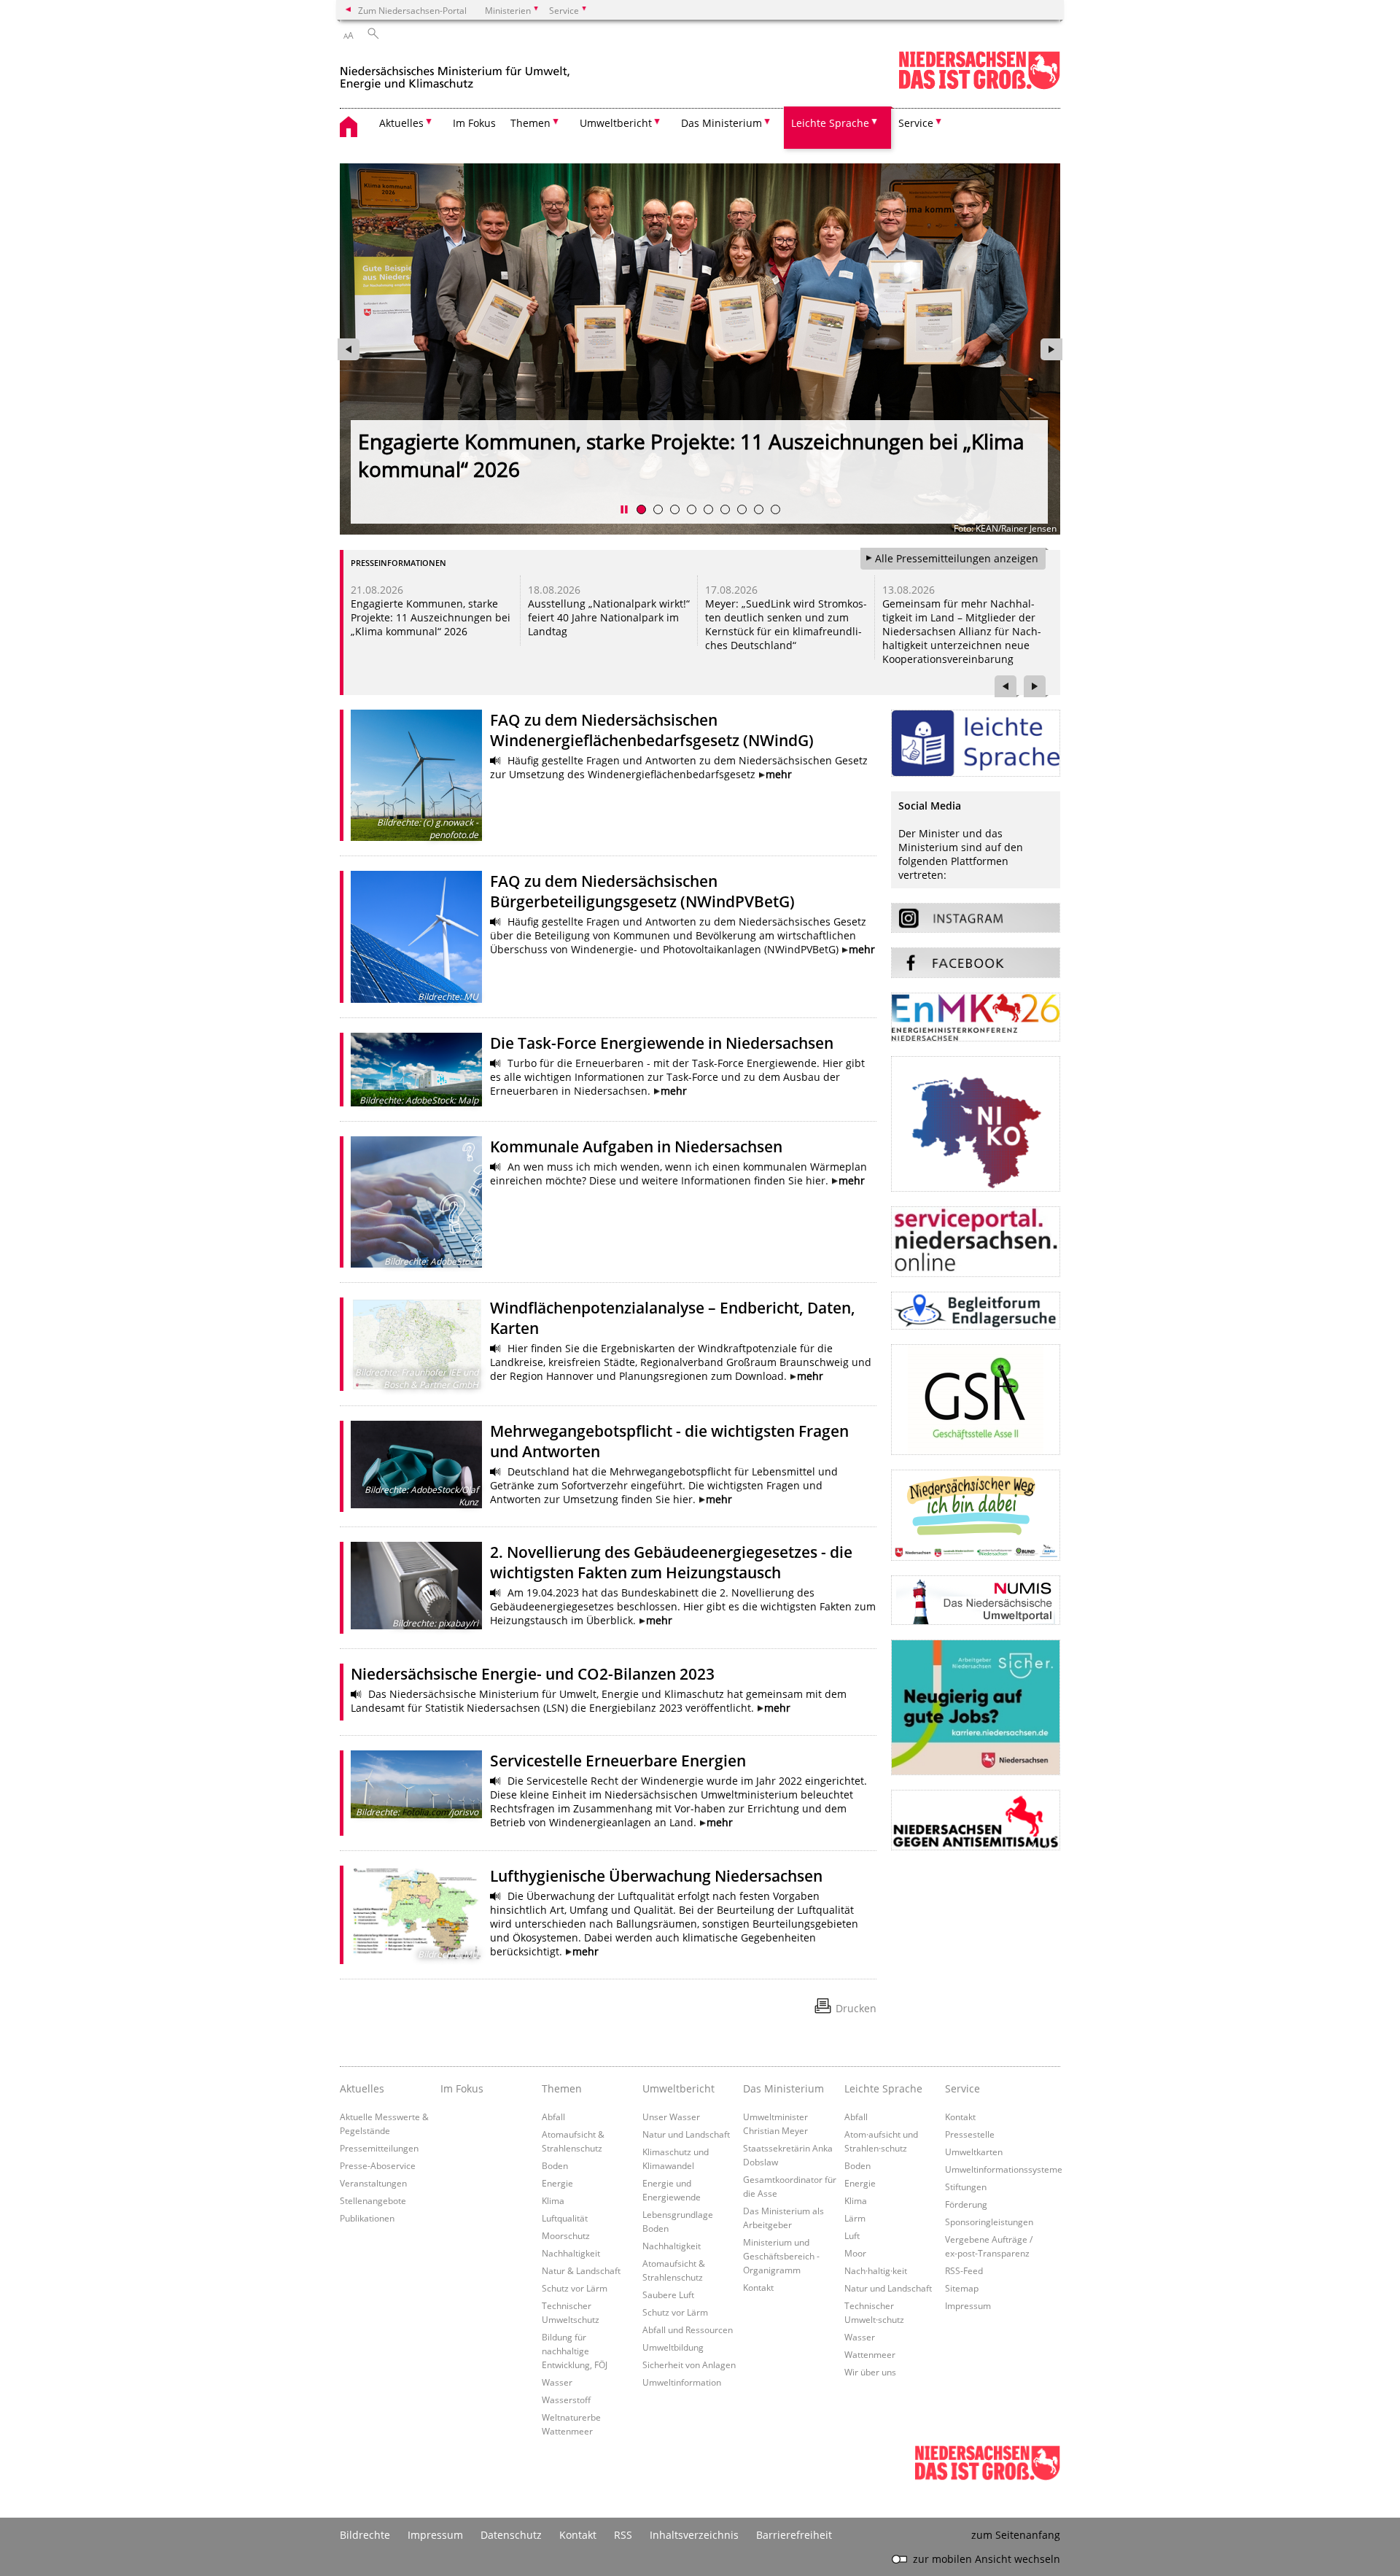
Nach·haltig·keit (876, 2270)
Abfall (553, 2117)
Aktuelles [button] (401, 123)
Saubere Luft (668, 2294)
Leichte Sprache (883, 2088)
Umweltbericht (678, 2088)
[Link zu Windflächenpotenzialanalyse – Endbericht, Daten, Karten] (416, 1344)
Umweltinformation (682, 2382)
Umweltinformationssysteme (1004, 2169)
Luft (852, 2235)
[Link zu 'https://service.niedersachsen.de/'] (976, 1242)
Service (962, 2088)
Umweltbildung (673, 2347)
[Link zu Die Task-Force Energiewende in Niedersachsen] (416, 1070)
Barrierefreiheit (794, 2535)
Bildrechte (365, 2535)
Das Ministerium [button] (722, 123)
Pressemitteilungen (379, 2148)
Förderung (966, 2204)
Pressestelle (970, 2134)
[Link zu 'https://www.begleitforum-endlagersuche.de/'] (976, 1311)
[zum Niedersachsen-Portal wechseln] (979, 86)
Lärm (855, 2218)
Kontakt (758, 2287)
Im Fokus (474, 123)
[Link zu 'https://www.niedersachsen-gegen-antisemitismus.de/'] (976, 1820)
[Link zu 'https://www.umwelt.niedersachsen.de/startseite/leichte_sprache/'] (976, 743)
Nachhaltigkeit (571, 2253)
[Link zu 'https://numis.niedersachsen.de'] (976, 1600)
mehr (779, 774)
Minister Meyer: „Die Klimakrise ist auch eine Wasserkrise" (631, 442)
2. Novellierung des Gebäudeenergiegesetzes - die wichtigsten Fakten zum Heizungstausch (671, 1562)
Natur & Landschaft (581, 2270)
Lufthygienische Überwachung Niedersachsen (656, 1876)
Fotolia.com (425, 1812)
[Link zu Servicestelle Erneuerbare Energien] (416, 1784)
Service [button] (916, 123)
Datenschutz (511, 2535)
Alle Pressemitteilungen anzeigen (957, 558)
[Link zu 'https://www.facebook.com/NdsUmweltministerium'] (976, 963)
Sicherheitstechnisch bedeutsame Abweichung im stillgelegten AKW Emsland (606, 617)
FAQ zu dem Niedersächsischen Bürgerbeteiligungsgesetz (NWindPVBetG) (642, 891)
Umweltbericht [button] (616, 123)
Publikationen (367, 2218)
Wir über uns (870, 2372)
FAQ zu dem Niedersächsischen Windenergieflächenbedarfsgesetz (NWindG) (652, 730)
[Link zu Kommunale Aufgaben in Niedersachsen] (416, 1202)
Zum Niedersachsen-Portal (412, 10)
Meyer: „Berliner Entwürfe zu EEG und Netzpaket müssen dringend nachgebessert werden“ (953, 624)
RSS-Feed (964, 2270)
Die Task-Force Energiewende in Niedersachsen (662, 1043)
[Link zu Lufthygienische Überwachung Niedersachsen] (416, 1913)
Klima (553, 2200)
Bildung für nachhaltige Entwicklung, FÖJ (575, 2351)
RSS (623, 2535)
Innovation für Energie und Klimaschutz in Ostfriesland (426, 610)
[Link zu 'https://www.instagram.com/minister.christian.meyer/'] (976, 918)
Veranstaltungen (373, 2183)
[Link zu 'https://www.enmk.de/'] (976, 1017)
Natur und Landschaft (686, 2134)
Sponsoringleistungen (989, 2222)
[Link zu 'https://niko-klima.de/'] (976, 1124)
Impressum (968, 2305)
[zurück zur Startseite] (455, 72)
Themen (562, 2088)
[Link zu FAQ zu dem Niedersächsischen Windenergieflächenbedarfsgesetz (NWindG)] (416, 775)
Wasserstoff (566, 2400)
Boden (555, 2165)
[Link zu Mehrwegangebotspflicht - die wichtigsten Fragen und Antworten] (416, 1464)
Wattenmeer (870, 2354)
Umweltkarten (974, 2152)
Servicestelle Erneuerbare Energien (618, 1761)
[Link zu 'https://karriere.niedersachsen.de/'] (976, 1707)
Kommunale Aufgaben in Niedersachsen (636, 1147)
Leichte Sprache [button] (830, 123)
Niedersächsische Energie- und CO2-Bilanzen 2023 (533, 1674)
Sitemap (962, 2288)
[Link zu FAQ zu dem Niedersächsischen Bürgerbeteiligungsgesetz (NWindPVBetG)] (416, 936)
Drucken (856, 2008)
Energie (557, 2183)
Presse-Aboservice (378, 2165)
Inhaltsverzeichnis (694, 2535)
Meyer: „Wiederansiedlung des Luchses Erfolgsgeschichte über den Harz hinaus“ (782, 617)
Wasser (557, 2382)
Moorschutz (566, 2235)
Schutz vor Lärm (575, 2288)
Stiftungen (966, 2187)
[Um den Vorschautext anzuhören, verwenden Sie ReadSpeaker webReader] (496, 761)
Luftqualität (565, 2218)
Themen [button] (530, 123)
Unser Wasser (671, 2117)
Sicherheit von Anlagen (689, 2364)
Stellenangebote (373, 2200)
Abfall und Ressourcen (688, 2329)
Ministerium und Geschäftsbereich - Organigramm (781, 2256)
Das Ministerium (783, 2088)
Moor (855, 2253)
